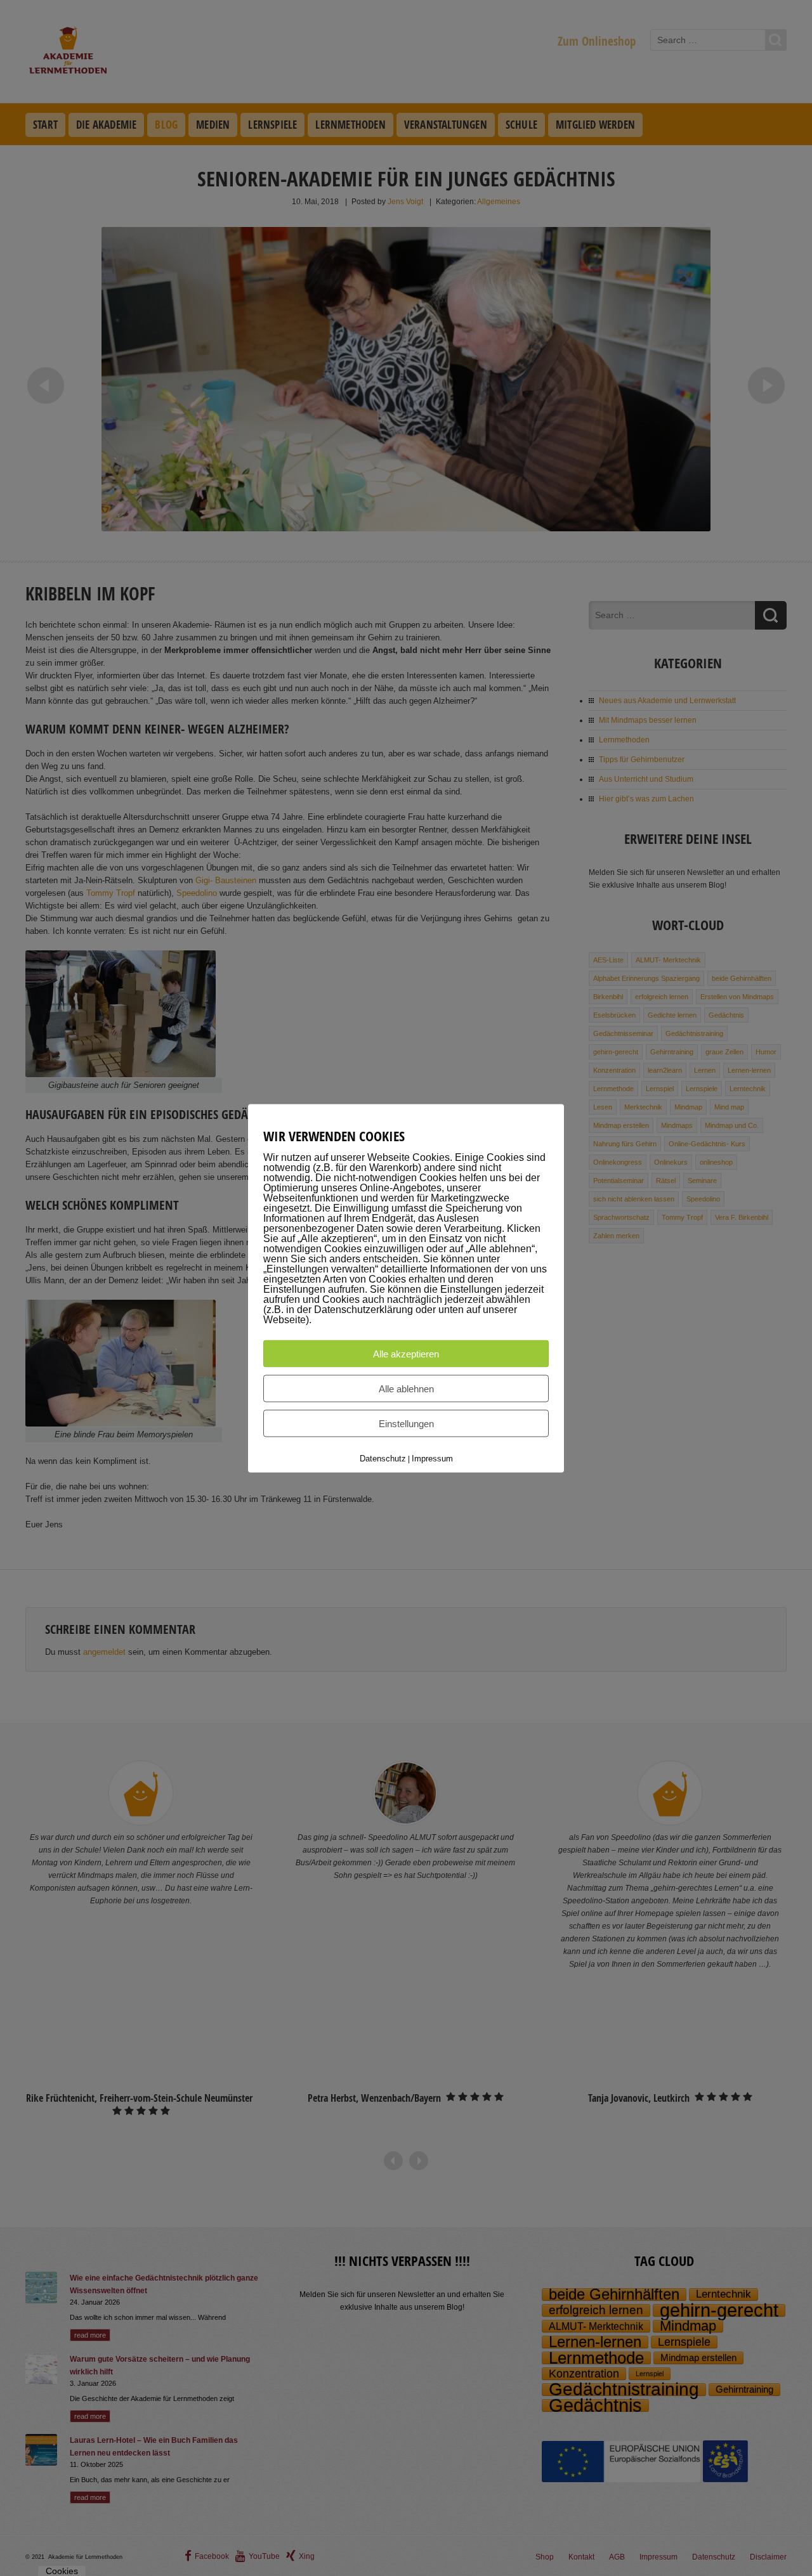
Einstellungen (406, 1423)
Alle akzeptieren (406, 1353)
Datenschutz (383, 1458)
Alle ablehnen (406, 1388)
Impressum (432, 1458)
